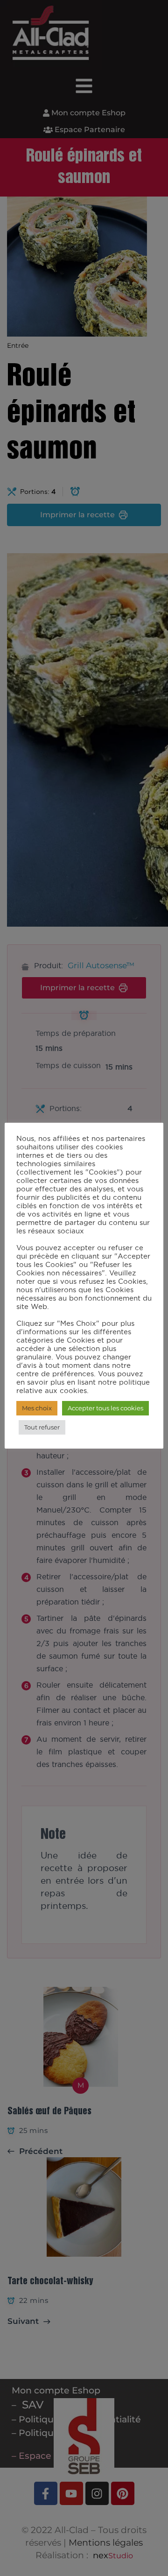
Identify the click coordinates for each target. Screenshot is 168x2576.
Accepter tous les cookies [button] (105, 1408)
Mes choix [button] (37, 1408)
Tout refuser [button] (42, 1427)
